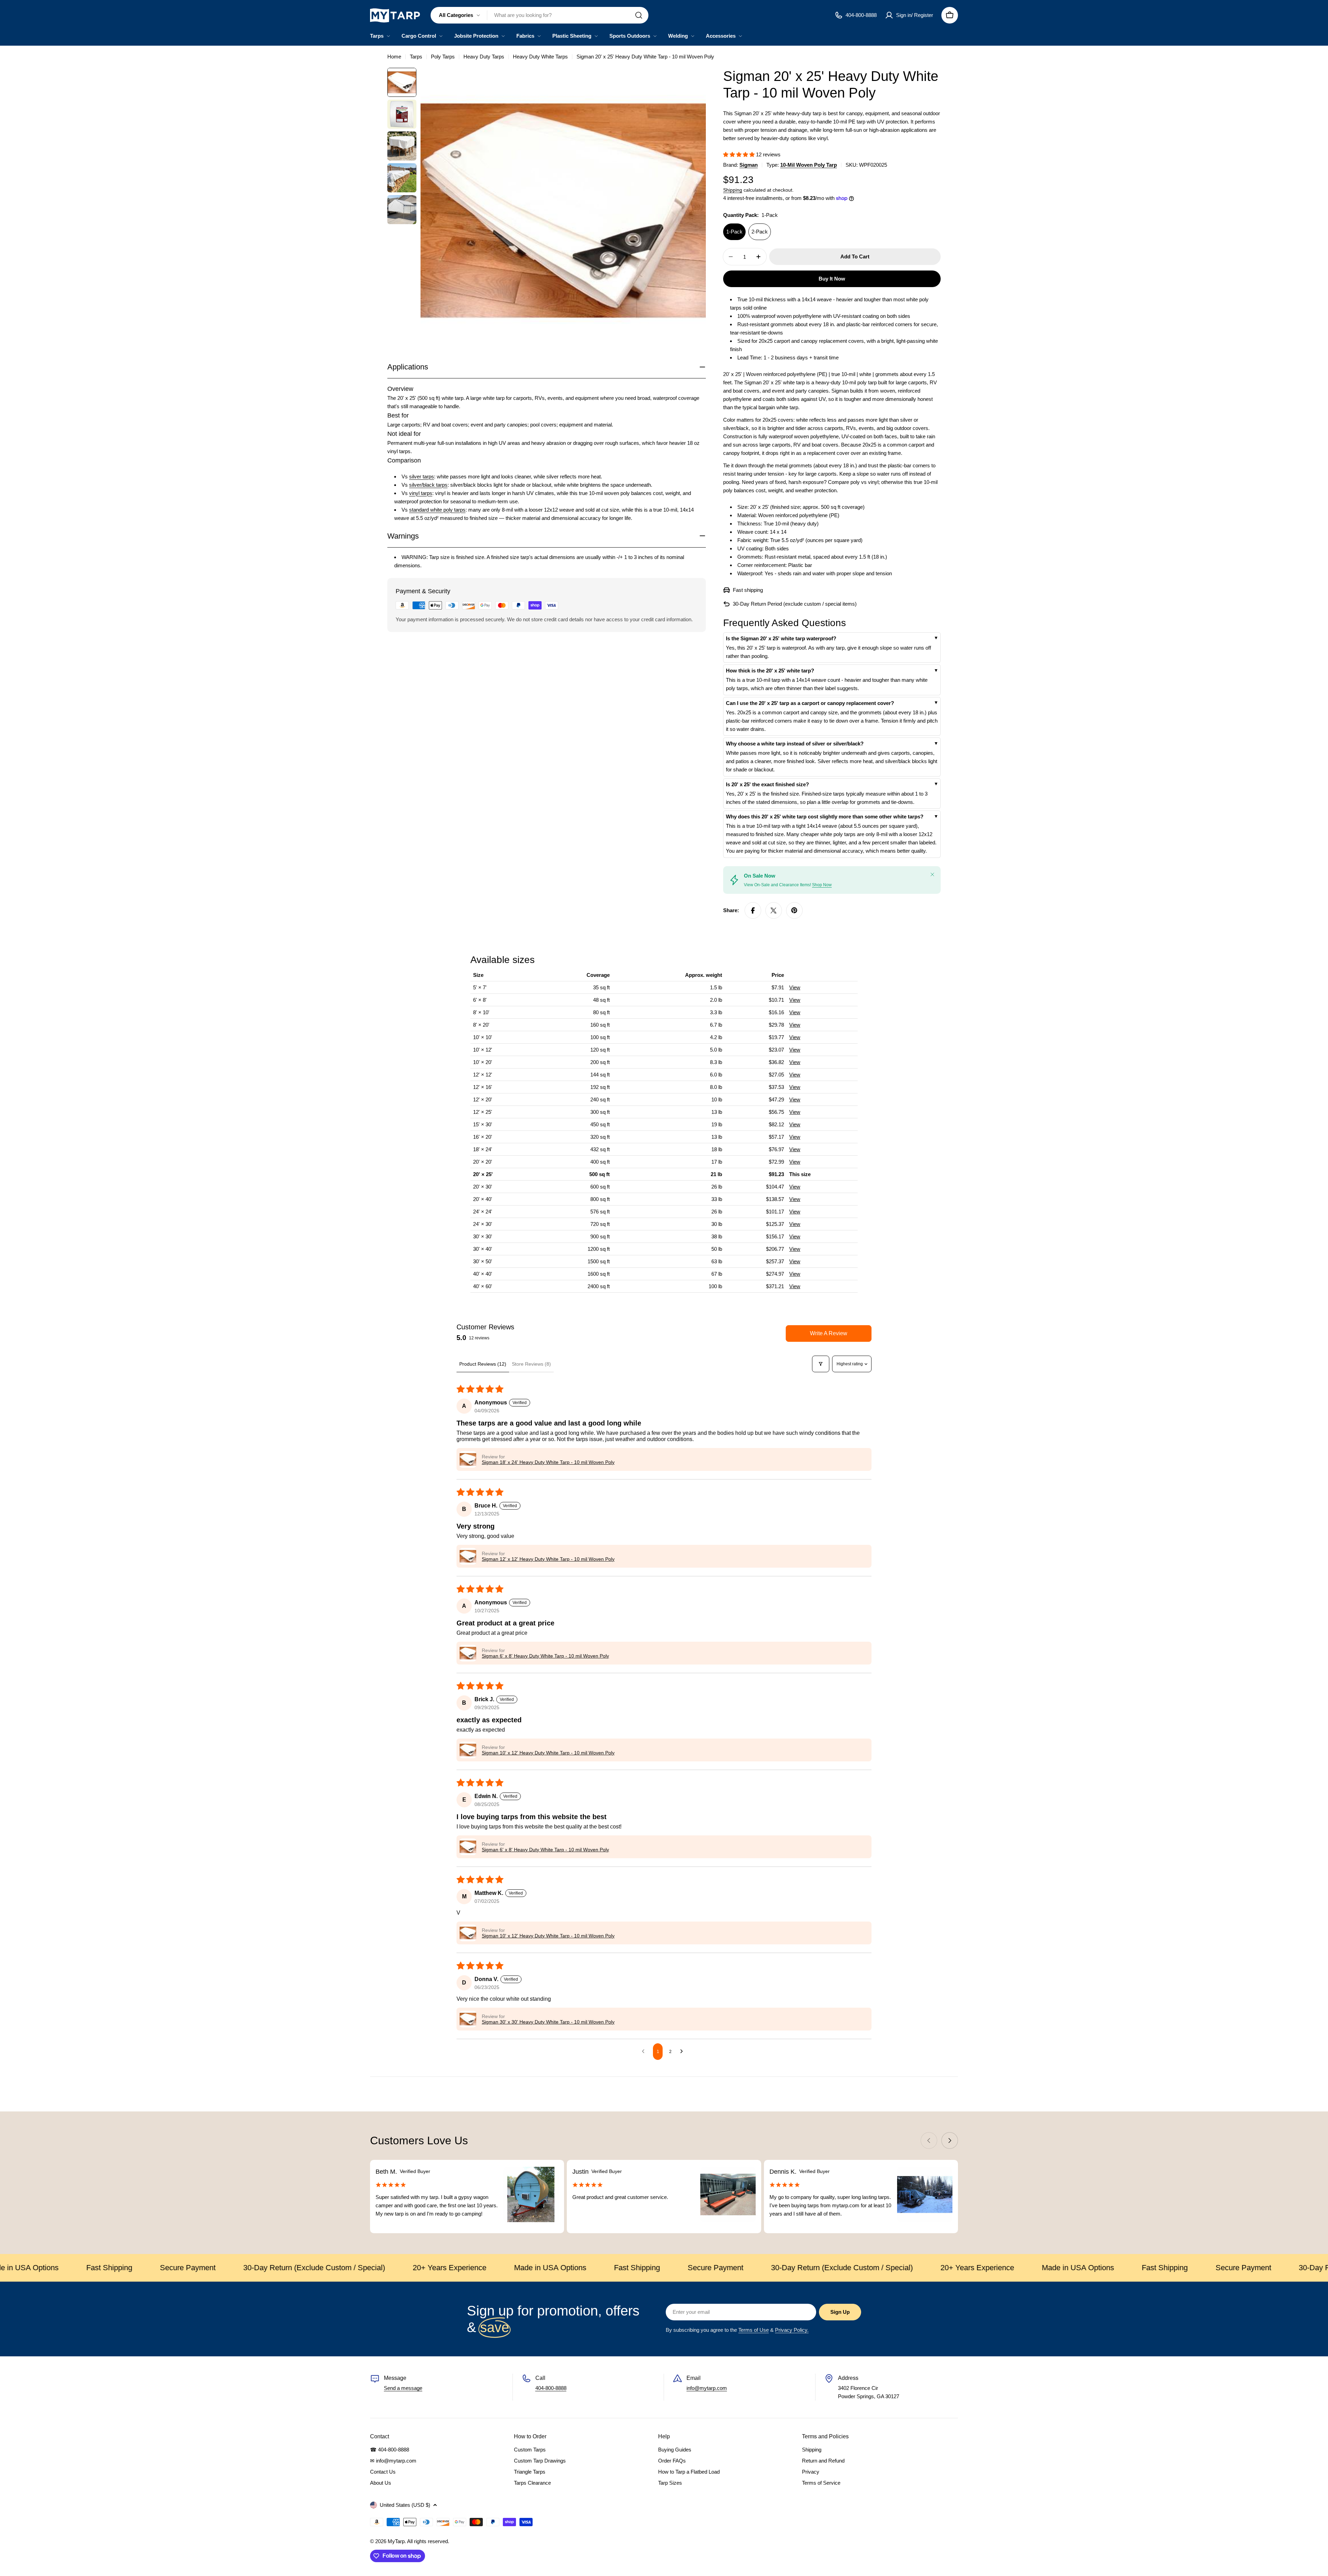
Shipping (733, 190)
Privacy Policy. (792, 2330)
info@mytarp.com (707, 2388)
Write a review (829, 1333)
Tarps (416, 57)
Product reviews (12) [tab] (483, 1364)
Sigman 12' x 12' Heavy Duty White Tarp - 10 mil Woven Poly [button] (548, 1559)
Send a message (403, 2388)
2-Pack (760, 232)
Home (394, 57)
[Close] (932, 874)
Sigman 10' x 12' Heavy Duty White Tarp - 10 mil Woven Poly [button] (548, 1753)
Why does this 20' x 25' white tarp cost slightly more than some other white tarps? (825, 817)
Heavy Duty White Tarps (540, 57)
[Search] (639, 15)
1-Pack (734, 232)
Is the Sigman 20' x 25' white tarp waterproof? (781, 638)
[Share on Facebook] (753, 910)
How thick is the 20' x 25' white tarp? (770, 671)
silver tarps (422, 476)
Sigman (749, 165)
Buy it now (832, 279)
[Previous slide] (929, 2140)
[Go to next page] (683, 2052)
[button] (740, 154)
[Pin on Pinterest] (794, 910)
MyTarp (396, 2541)
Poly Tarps (443, 57)
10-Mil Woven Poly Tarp (809, 165)
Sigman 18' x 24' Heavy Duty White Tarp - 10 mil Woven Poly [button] (548, 1462)
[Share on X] (774, 910)
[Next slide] (950, 2140)
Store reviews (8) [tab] (531, 1364)
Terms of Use (754, 2330)
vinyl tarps (421, 493)
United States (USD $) (405, 2505)
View (795, 987)
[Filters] (821, 1364)
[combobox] (539, 15)
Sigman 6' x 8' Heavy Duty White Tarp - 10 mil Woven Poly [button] (545, 1656)
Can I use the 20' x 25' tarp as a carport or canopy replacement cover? (810, 703)
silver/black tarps (428, 484)
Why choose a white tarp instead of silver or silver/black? (795, 744)
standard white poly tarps (437, 509)
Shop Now (822, 885)
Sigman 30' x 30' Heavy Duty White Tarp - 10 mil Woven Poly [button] (548, 2022)
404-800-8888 (551, 2388)
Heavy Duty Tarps (484, 57)
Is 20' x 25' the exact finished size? (767, 784)
